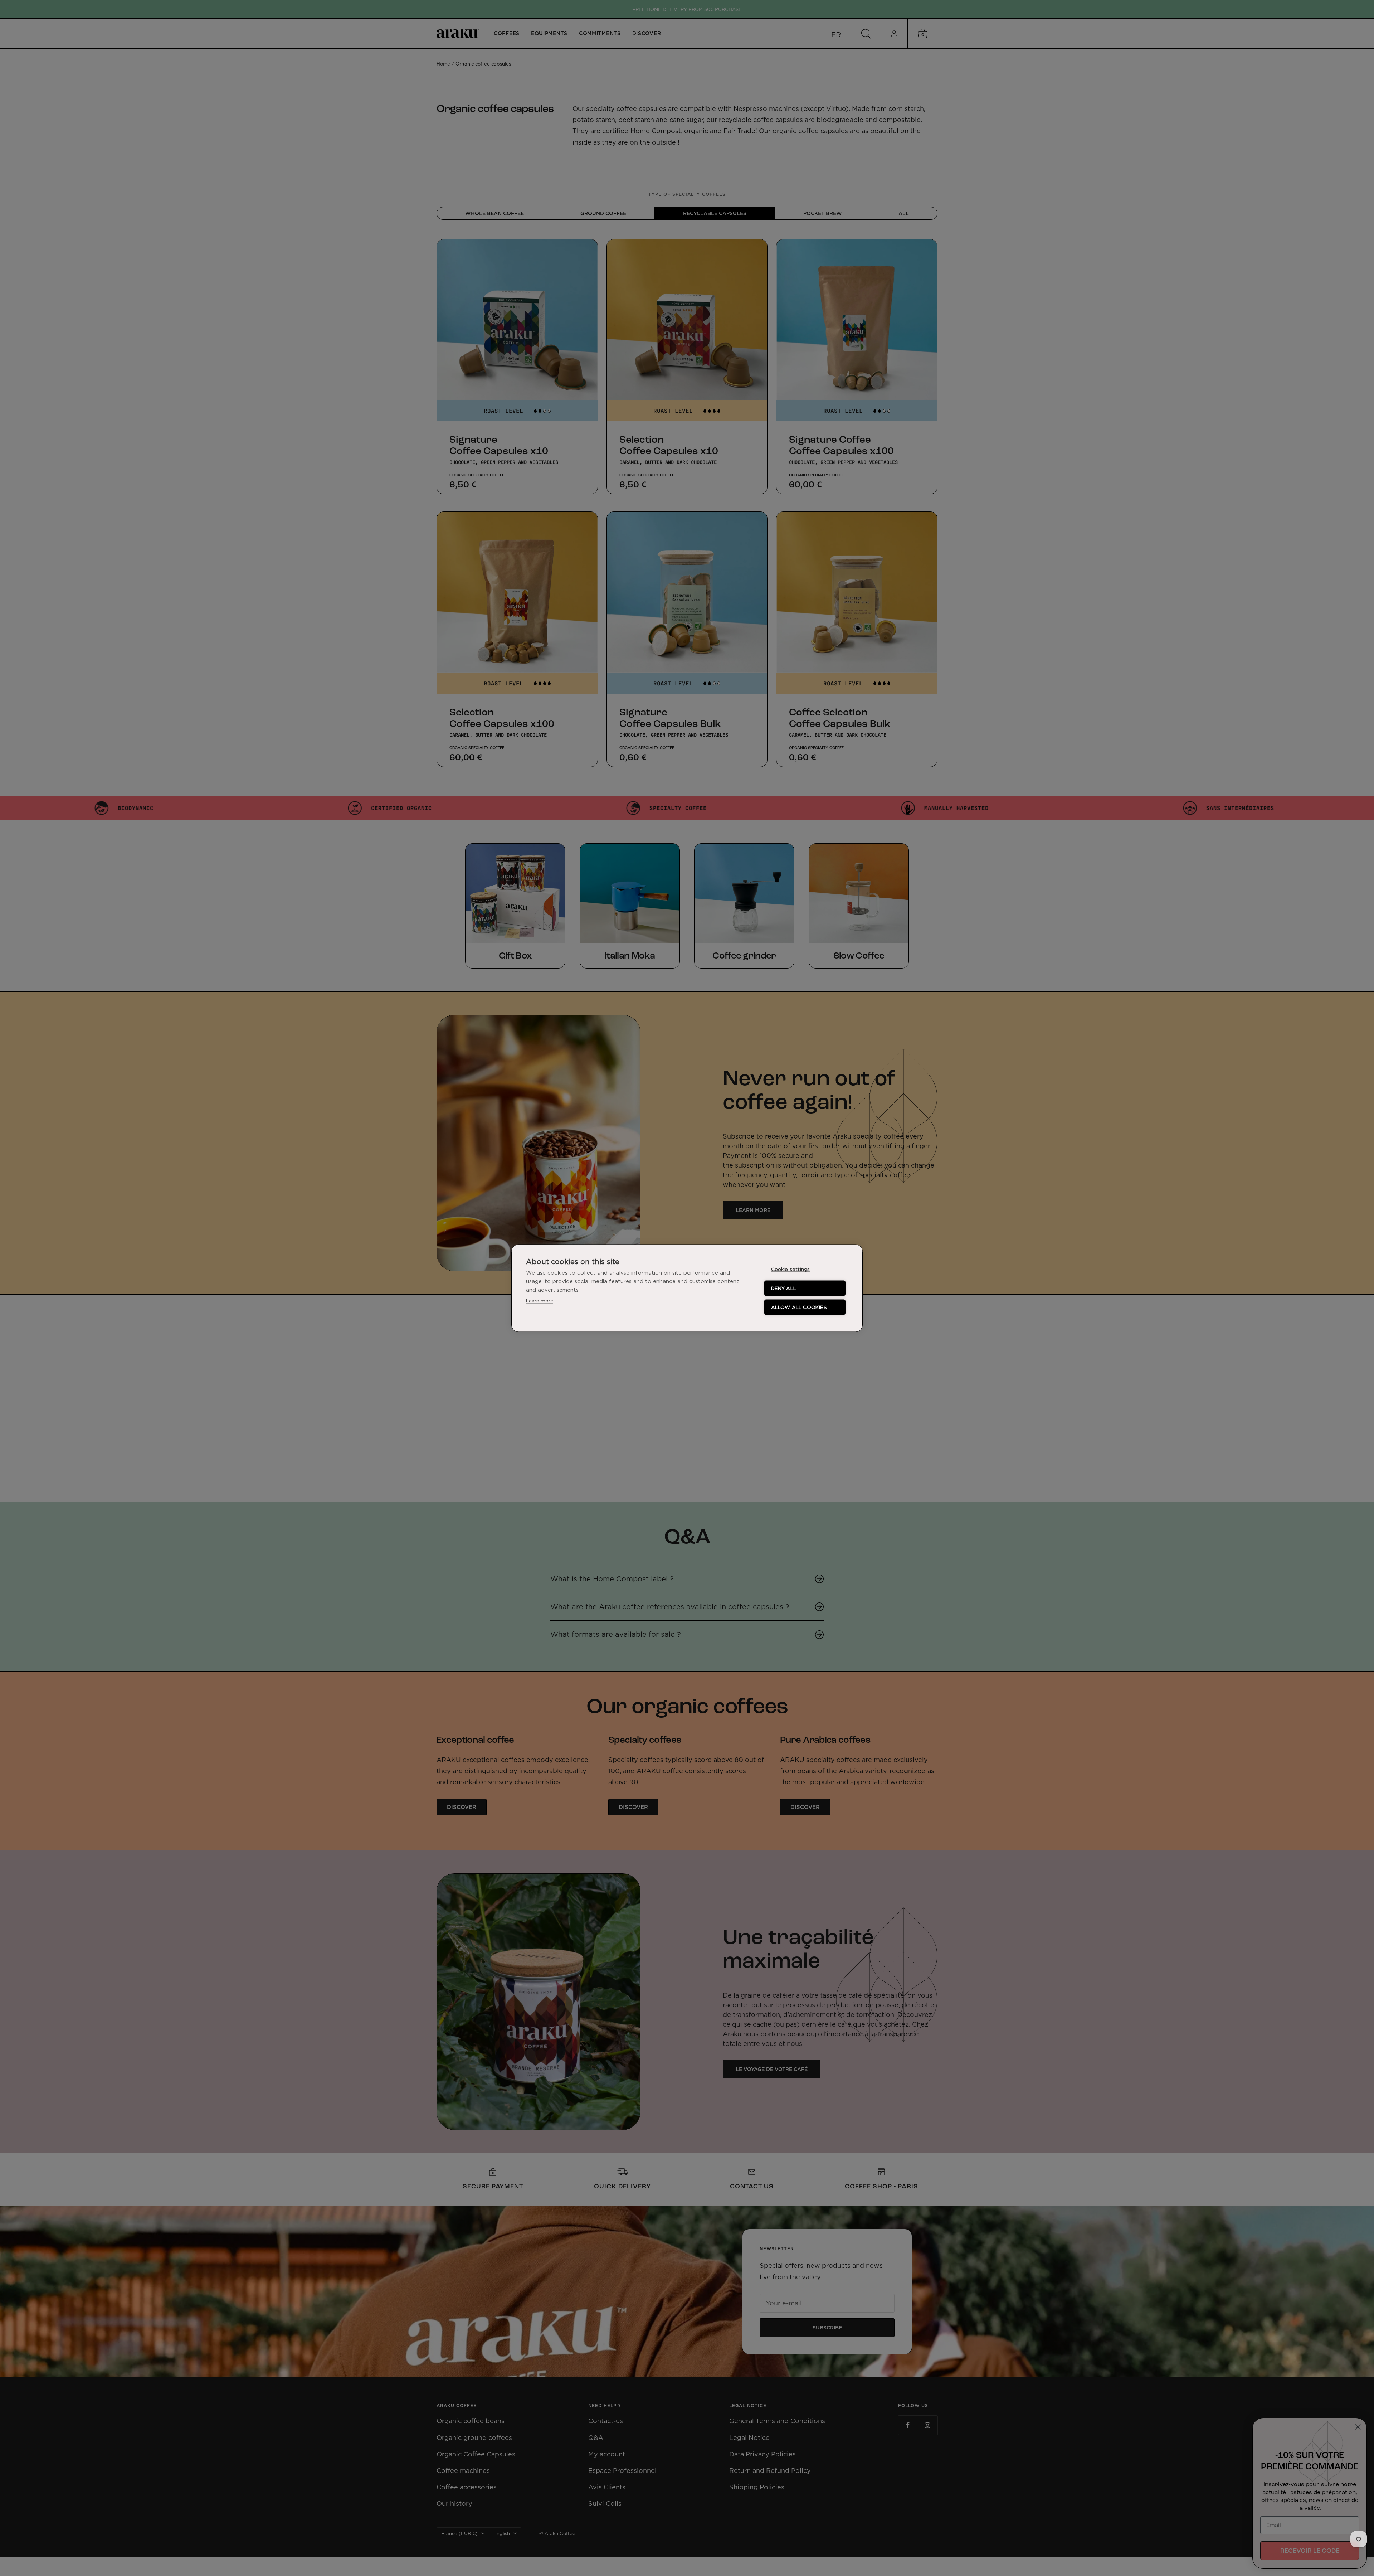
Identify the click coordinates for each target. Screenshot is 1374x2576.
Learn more (540, 1300)
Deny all (784, 1288)
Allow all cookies (799, 1307)
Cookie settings (791, 1269)
